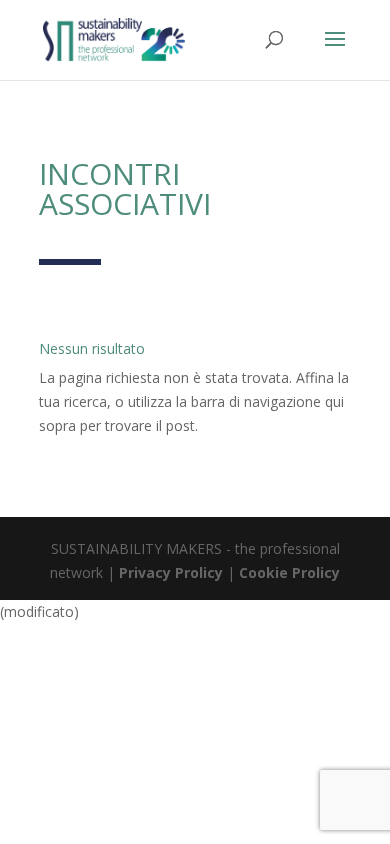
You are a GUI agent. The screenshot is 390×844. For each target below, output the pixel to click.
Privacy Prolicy (171, 572)
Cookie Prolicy (289, 572)
